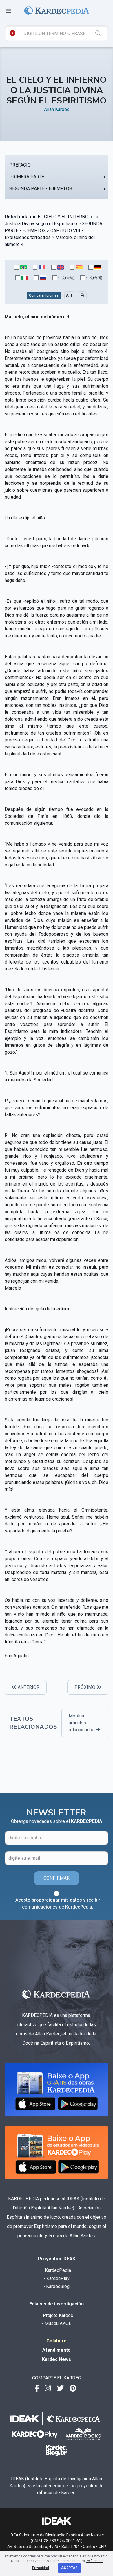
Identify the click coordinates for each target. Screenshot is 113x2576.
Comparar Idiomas (44, 295)
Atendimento (57, 2350)
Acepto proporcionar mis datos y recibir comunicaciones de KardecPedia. (58, 1903)
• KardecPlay (57, 2278)
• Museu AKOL (57, 2323)
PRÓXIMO (85, 1687)
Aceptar (69, 2568)
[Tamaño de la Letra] (69, 295)
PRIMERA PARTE (27, 177)
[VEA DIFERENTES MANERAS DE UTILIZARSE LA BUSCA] (12, 33)
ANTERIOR (28, 1687)
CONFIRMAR (57, 1878)
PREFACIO (20, 165)
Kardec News (57, 2359)
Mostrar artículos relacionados (82, 1723)
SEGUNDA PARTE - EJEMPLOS (41, 189)
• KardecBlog (57, 2286)
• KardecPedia (57, 2270)
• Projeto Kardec (57, 2315)
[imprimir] (82, 295)
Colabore (57, 2341)
